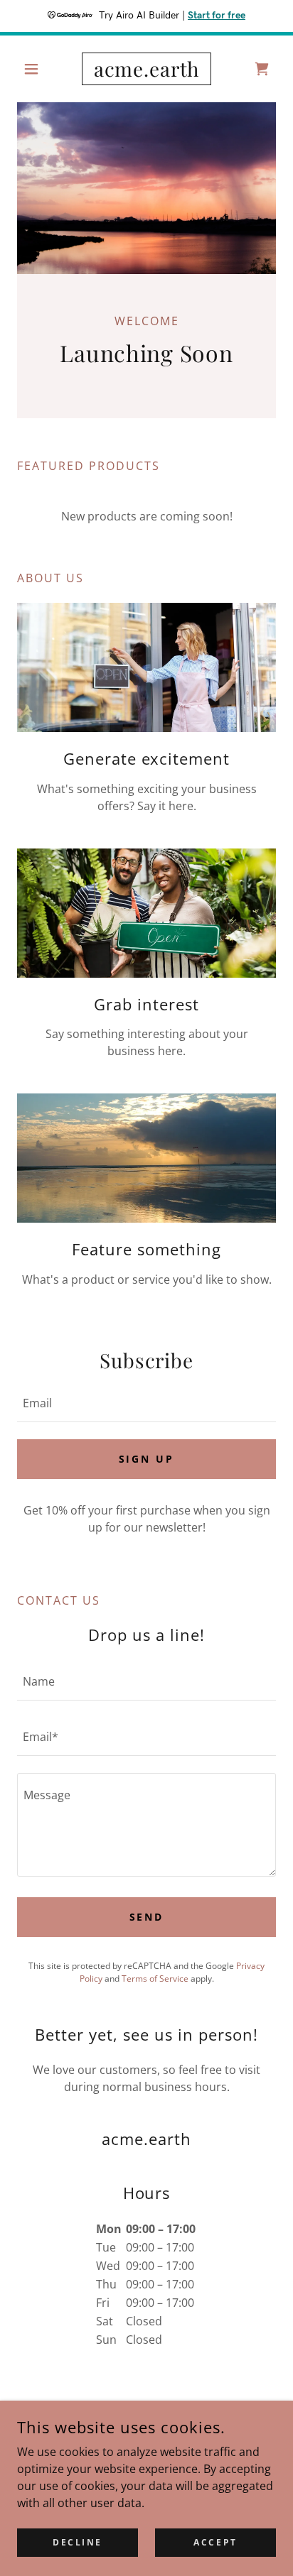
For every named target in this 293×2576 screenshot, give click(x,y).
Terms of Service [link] (155, 1979)
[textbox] (146, 1403)
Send (147, 1917)
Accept (215, 2542)
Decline (78, 2542)
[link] (147, 69)
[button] (37, 69)
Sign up (147, 1459)
